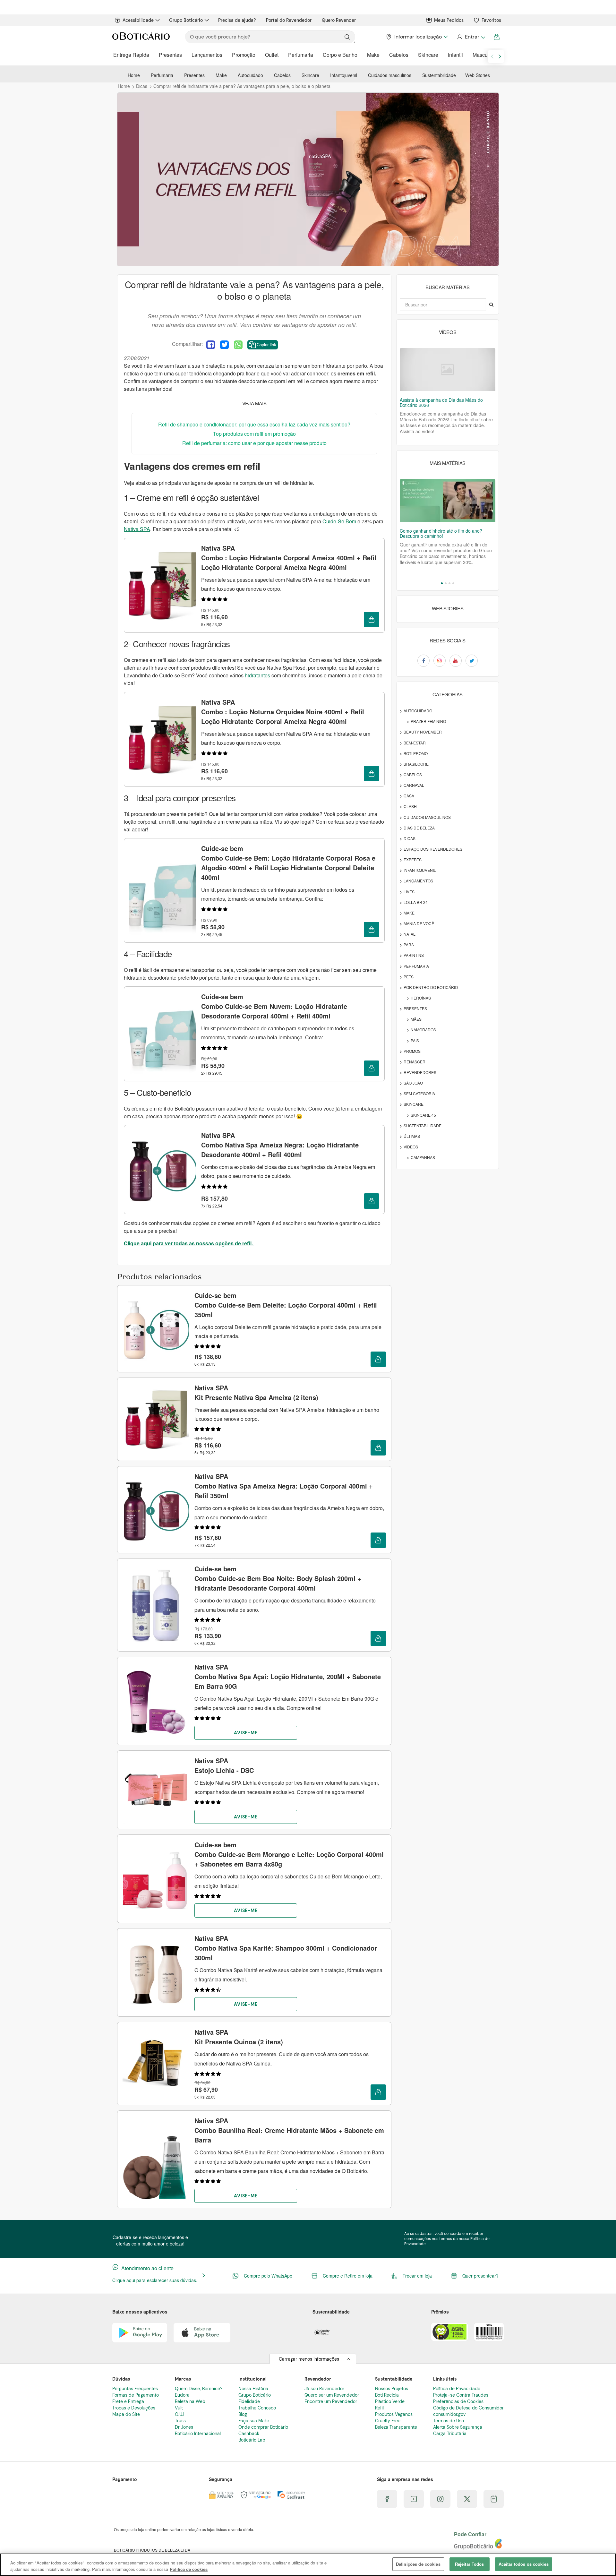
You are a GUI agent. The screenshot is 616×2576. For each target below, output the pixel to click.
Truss (180, 2421)
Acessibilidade (138, 20)
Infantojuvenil (344, 75)
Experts (413, 859)
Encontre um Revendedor (331, 2401)
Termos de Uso (449, 2421)
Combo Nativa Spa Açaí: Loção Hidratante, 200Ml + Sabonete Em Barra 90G (288, 1676)
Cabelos (399, 55)
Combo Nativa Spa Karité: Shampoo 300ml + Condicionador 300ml (286, 1948)
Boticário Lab (252, 2440)
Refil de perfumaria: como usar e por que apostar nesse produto (254, 443)
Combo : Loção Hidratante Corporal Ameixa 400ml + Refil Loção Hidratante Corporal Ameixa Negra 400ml (289, 558)
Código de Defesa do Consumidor (468, 2408)
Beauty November (423, 732)
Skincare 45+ (424, 1115)
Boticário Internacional (198, 2434)
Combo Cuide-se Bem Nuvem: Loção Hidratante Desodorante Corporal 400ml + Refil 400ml (274, 1006)
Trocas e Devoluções (134, 2408)
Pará (409, 945)
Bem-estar (415, 743)
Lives (409, 892)
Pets (409, 977)
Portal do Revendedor (289, 20)
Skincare (428, 55)
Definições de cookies (418, 2564)
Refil (379, 2408)
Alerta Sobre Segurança (458, 2427)
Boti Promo (416, 753)
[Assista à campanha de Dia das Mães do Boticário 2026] (448, 369)
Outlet (272, 55)
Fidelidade (249, 2401)
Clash (410, 806)
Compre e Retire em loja (348, 2276)
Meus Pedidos (449, 20)
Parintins (414, 955)
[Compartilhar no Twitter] (224, 345)
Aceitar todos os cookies (524, 2564)
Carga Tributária (450, 2434)
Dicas (410, 838)
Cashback (249, 2434)
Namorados (423, 1030)
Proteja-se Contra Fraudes (461, 2395)
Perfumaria (301, 55)
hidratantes (257, 675)
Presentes (170, 55)
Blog (243, 2414)
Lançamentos (207, 55)
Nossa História (253, 2389)
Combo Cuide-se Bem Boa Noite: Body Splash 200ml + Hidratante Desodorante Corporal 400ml (278, 1578)
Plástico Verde (390, 2401)
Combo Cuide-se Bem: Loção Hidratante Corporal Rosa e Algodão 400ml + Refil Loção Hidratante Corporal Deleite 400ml (288, 863)
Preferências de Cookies (458, 2401)
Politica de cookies (189, 2569)
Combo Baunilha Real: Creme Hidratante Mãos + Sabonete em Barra (289, 2130)
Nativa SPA (137, 529)
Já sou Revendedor (324, 2389)
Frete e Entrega (128, 2401)
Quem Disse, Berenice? (199, 2389)
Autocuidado (250, 75)
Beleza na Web (190, 2401)
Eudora (182, 2395)
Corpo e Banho (340, 55)
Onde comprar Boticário (263, 2427)
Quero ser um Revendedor (332, 2395)
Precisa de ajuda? (237, 20)
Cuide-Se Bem (339, 521)
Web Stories (478, 75)
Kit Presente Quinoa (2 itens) (239, 2037)
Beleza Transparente (396, 2427)
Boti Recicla (387, 2395)
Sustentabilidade (439, 75)
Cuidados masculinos (390, 75)
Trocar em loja (417, 2276)
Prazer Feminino (428, 721)
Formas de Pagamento (136, 2395)
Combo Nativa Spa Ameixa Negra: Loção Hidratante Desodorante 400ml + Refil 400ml (280, 1145)
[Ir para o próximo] (500, 56)
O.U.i (180, 2414)
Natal (410, 934)
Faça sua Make (254, 2421)
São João (413, 1083)
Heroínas (421, 998)
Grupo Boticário (186, 20)
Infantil (455, 55)
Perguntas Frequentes (135, 2389)
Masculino (484, 55)
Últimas (412, 1136)
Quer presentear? (480, 2276)
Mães (416, 1019)
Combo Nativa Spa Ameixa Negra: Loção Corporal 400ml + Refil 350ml (284, 1486)
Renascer (415, 1062)
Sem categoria (419, 1093)
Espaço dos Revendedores (433, 849)
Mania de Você (419, 923)
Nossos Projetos (392, 2389)
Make (373, 55)
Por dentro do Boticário (431, 987)
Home (134, 75)
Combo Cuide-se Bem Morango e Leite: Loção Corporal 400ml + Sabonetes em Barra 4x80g (289, 1854)
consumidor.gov (449, 2414)
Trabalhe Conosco (257, 2408)
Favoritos (491, 20)
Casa (409, 796)
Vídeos (411, 1147)
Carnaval (414, 785)
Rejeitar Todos (470, 2564)
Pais (415, 1040)
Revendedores (420, 1072)
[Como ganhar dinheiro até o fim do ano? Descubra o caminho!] (448, 500)
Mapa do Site (126, 2414)
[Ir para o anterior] (492, 56)
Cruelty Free (388, 2421)
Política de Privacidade (457, 2389)
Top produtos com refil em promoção (254, 434)
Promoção (244, 55)
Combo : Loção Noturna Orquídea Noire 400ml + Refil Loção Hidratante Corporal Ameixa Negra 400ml (283, 712)
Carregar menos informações (309, 2359)
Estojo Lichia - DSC (224, 1765)
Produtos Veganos (394, 2414)
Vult (179, 2408)
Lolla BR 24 (416, 902)
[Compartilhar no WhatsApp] (238, 345)
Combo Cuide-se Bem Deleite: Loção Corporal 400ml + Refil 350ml (286, 1305)
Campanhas (423, 1157)
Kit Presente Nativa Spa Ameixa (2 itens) (256, 1392)
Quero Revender (339, 20)
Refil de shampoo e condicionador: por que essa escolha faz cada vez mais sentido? (254, 424)
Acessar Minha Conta (471, 37)
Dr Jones (184, 2427)
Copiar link (266, 344)
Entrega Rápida (131, 55)
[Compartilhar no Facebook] (211, 345)
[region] (308, 2565)
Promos (412, 1051)
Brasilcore (416, 764)
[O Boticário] (141, 37)
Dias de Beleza (419, 828)
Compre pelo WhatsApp (268, 2276)
